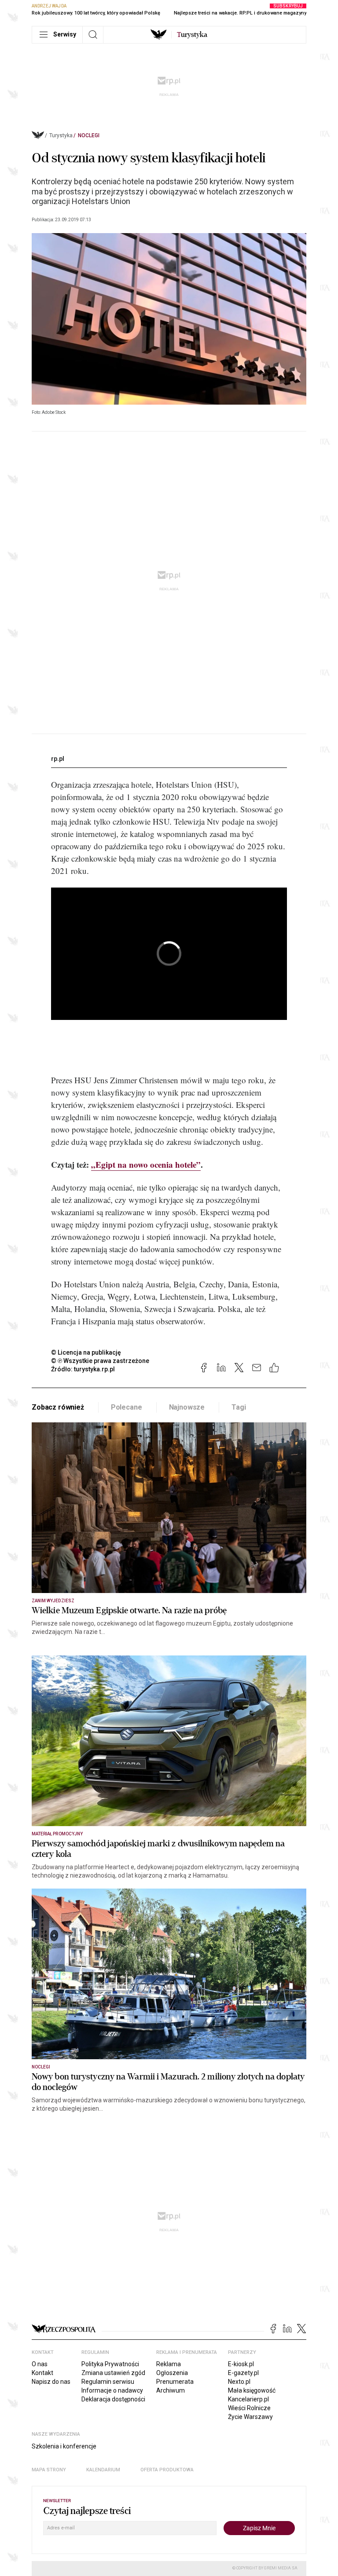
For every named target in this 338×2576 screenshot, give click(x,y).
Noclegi (89, 135)
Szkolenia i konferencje (64, 2446)
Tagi (239, 1407)
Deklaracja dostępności (113, 2399)
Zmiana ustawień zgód (113, 2373)
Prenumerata (175, 2382)
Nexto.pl (239, 2382)
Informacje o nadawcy (112, 2390)
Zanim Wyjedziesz (53, 1601)
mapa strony (49, 2470)
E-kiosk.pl (241, 2364)
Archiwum (171, 2390)
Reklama (169, 2364)
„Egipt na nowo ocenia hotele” (146, 1164)
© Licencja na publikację (86, 1352)
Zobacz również (58, 1407)
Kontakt (42, 2373)
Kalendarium (103, 2470)
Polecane (127, 1407)
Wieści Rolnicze (249, 2408)
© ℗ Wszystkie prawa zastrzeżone (100, 1361)
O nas (40, 2364)
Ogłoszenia (172, 2373)
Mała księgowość (252, 2390)
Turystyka (61, 135)
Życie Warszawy (250, 2417)
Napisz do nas (51, 2382)
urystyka (192, 35)
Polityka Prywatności (110, 2364)
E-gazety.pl (243, 2373)
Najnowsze (187, 1407)
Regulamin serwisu (108, 2382)
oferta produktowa (167, 2470)
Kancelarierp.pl (248, 2399)
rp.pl (58, 759)
